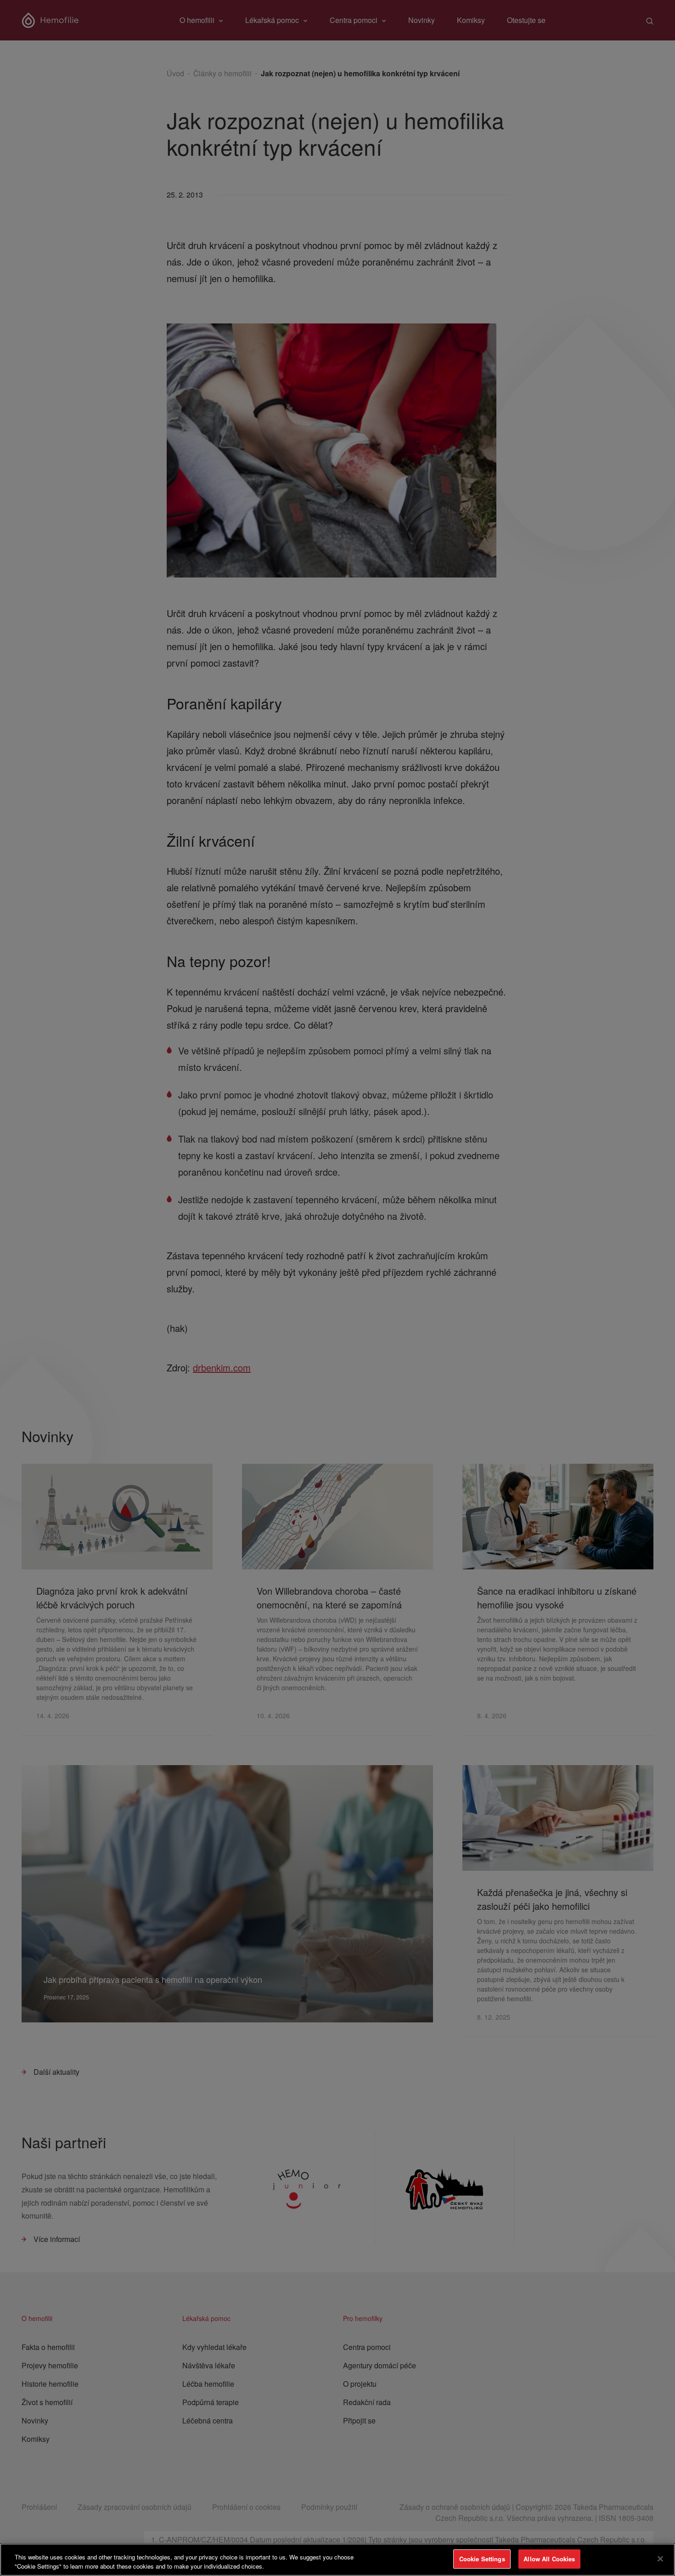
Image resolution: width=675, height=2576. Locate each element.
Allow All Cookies (549, 2559)
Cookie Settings (482, 2559)
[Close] (660, 2559)
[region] (337, 2560)
